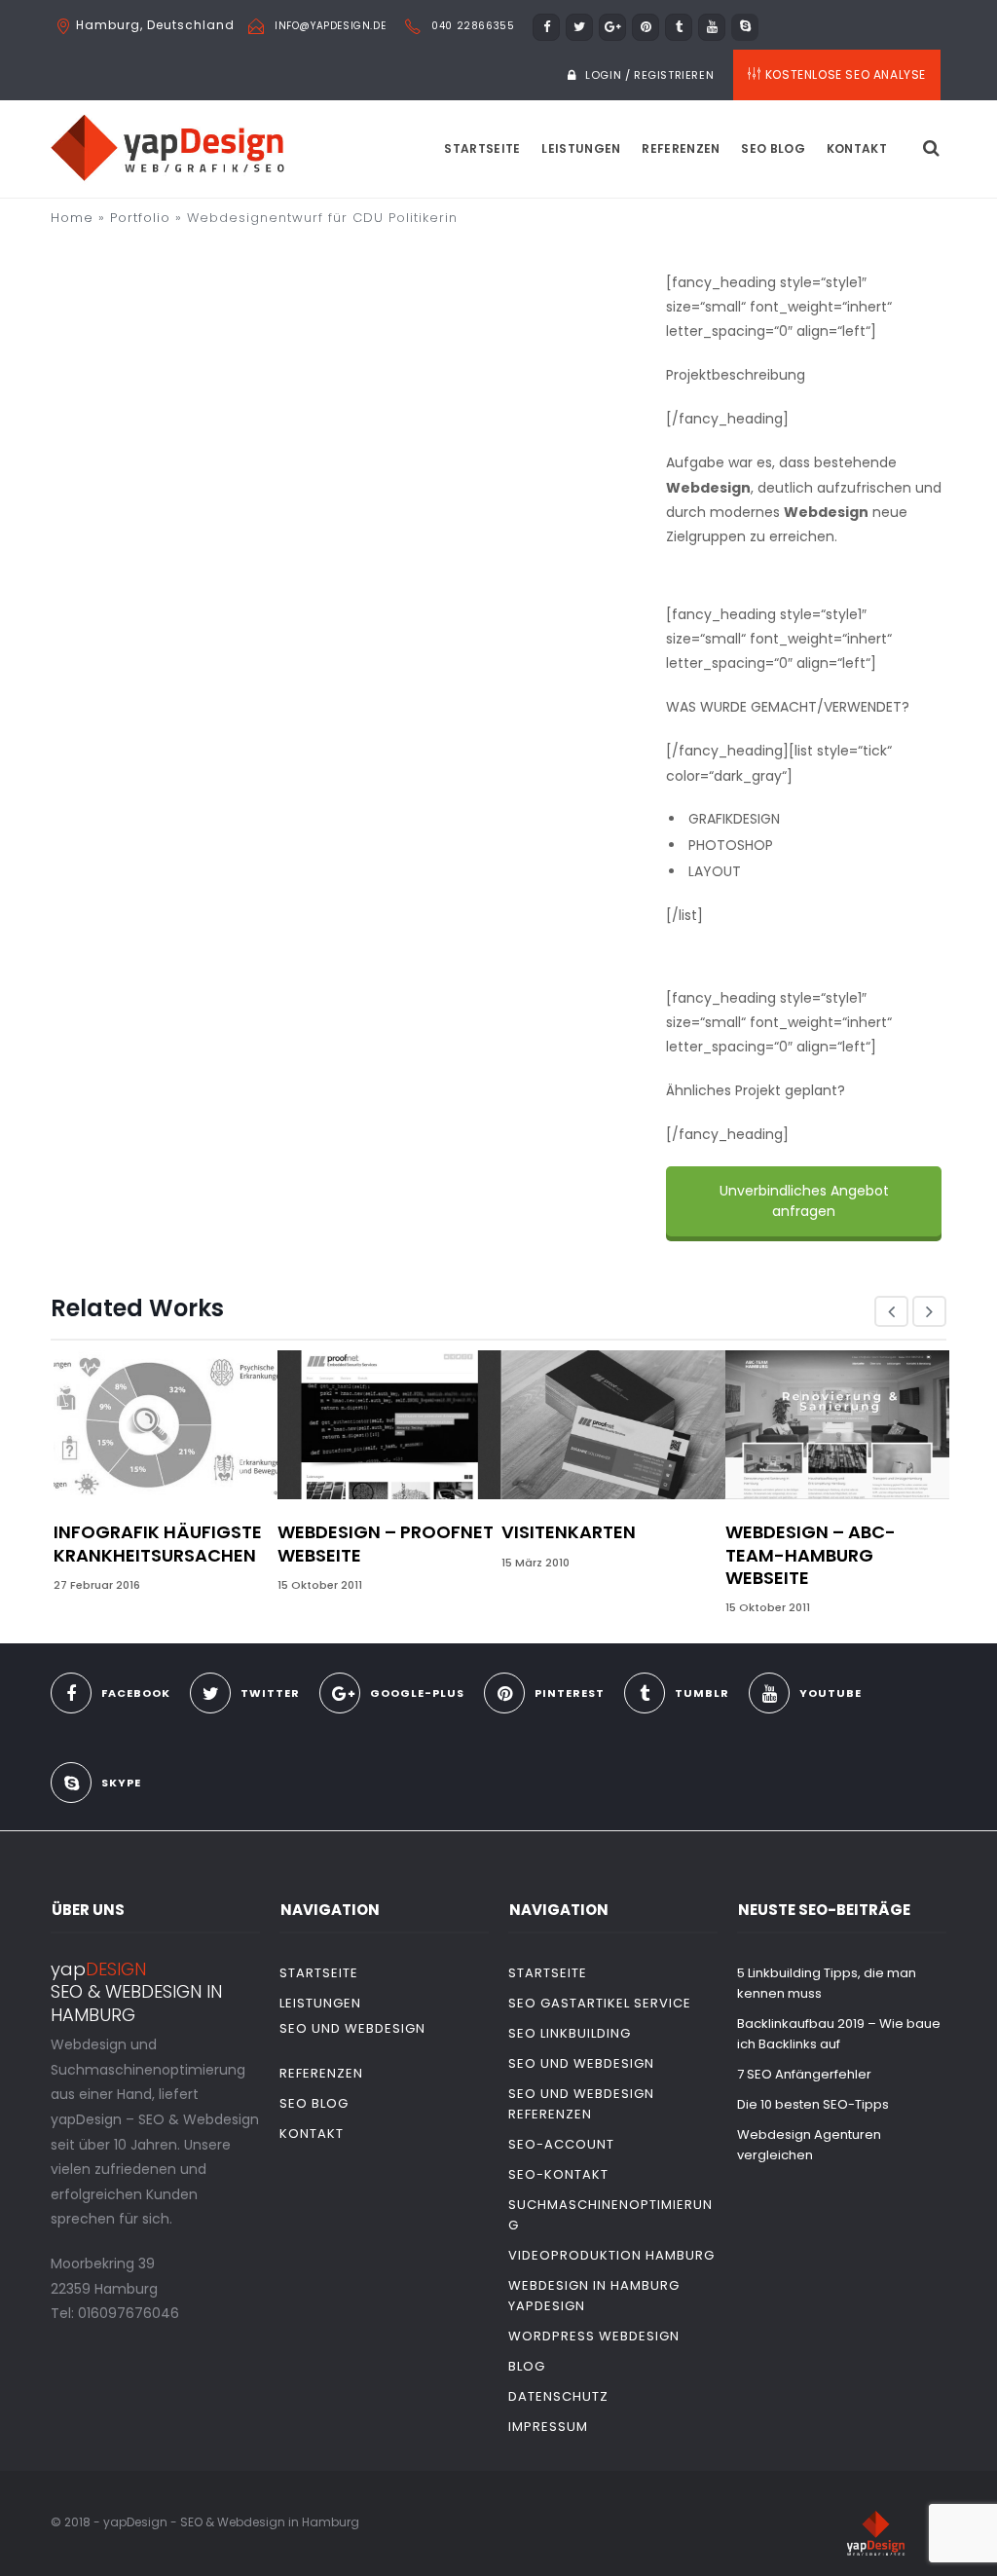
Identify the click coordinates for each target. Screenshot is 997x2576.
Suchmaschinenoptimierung (610, 2215)
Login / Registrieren (649, 75)
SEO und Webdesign (352, 2028)
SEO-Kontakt (558, 2174)
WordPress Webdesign (594, 2336)
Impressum (548, 2427)
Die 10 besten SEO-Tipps (813, 2104)
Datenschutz (558, 2396)
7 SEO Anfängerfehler (804, 2074)
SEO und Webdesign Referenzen (581, 2104)
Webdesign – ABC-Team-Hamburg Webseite (811, 1555)
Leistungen (581, 148)
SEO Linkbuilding (570, 2033)
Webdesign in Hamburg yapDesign (594, 2296)
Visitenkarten (569, 1532)
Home (72, 218)
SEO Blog (773, 148)
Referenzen (681, 148)
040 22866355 (473, 26)
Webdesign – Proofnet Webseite (386, 1543)
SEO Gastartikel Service (600, 2003)
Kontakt (857, 148)
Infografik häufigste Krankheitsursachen (158, 1543)
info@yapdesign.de (330, 26)
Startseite (482, 148)
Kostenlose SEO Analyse (846, 74)
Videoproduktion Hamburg (611, 2255)
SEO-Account (561, 2144)
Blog (527, 2366)
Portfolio (140, 218)
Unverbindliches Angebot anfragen (803, 1201)
